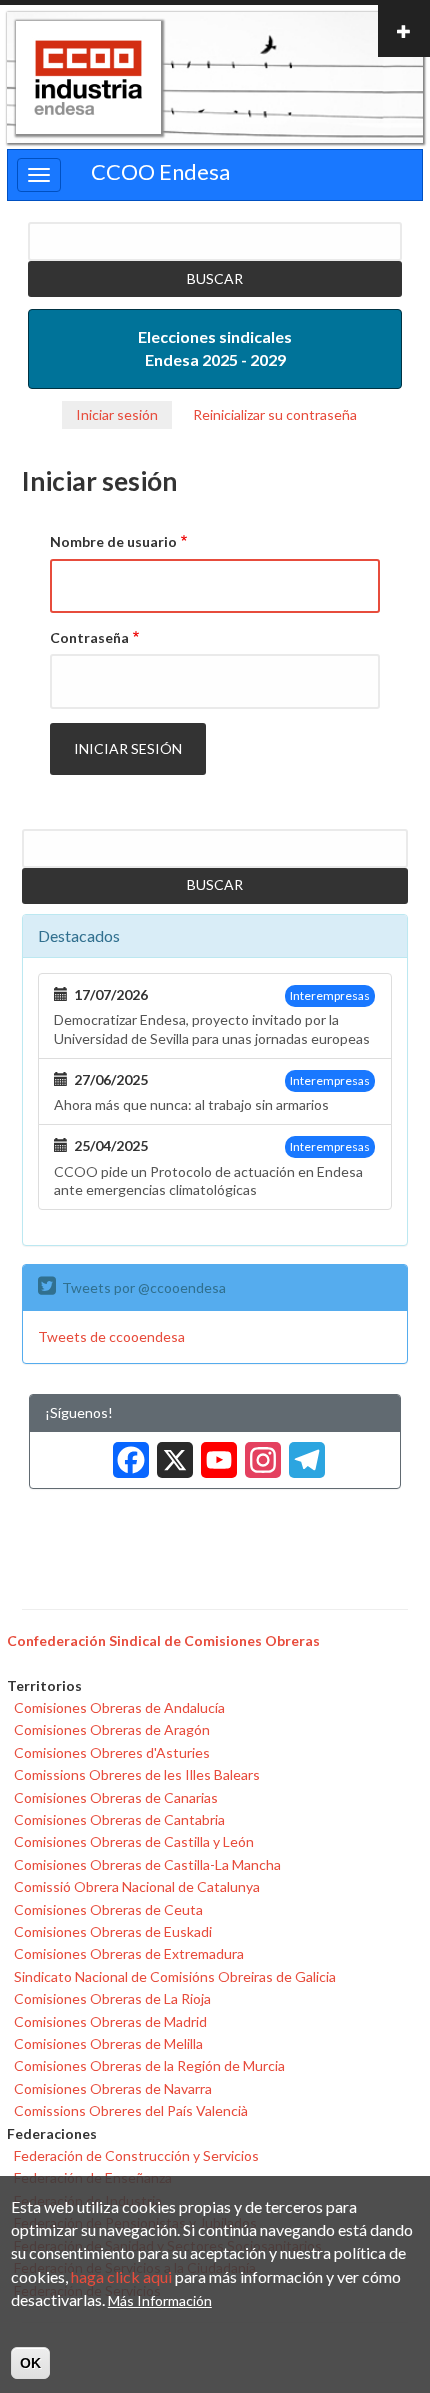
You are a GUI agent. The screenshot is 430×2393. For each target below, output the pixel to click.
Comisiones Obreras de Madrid (110, 2021)
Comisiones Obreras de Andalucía (119, 1707)
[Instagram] (259, 1452)
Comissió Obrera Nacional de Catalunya (137, 1886)
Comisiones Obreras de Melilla (108, 2043)
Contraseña (89, 637)
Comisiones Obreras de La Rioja (112, 1998)
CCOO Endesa (160, 171)
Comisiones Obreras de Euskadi (113, 1931)
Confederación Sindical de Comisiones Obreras (163, 1640)
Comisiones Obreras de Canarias (116, 1797)
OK (30, 2363)
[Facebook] (127, 1452)
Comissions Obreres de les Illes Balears (137, 1774)
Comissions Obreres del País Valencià (131, 2110)
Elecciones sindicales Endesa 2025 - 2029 (215, 348)
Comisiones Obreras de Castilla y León (134, 1841)
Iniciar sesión (117, 414)
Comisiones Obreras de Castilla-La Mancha (147, 1864)
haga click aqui (121, 2276)
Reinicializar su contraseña (275, 414)
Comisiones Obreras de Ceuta (108, 1909)
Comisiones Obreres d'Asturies (112, 1752)
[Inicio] (88, 78)
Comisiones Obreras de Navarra (113, 2088)
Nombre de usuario (113, 541)
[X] (171, 1452)
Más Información (160, 2300)
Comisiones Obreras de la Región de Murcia (149, 2065)
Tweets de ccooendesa (111, 1336)
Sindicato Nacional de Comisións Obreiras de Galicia (175, 1976)
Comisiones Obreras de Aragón (112, 1729)
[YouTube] (215, 1452)
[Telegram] (303, 1452)
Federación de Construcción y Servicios (136, 2155)
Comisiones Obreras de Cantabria (119, 1819)
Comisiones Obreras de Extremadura (129, 1953)
